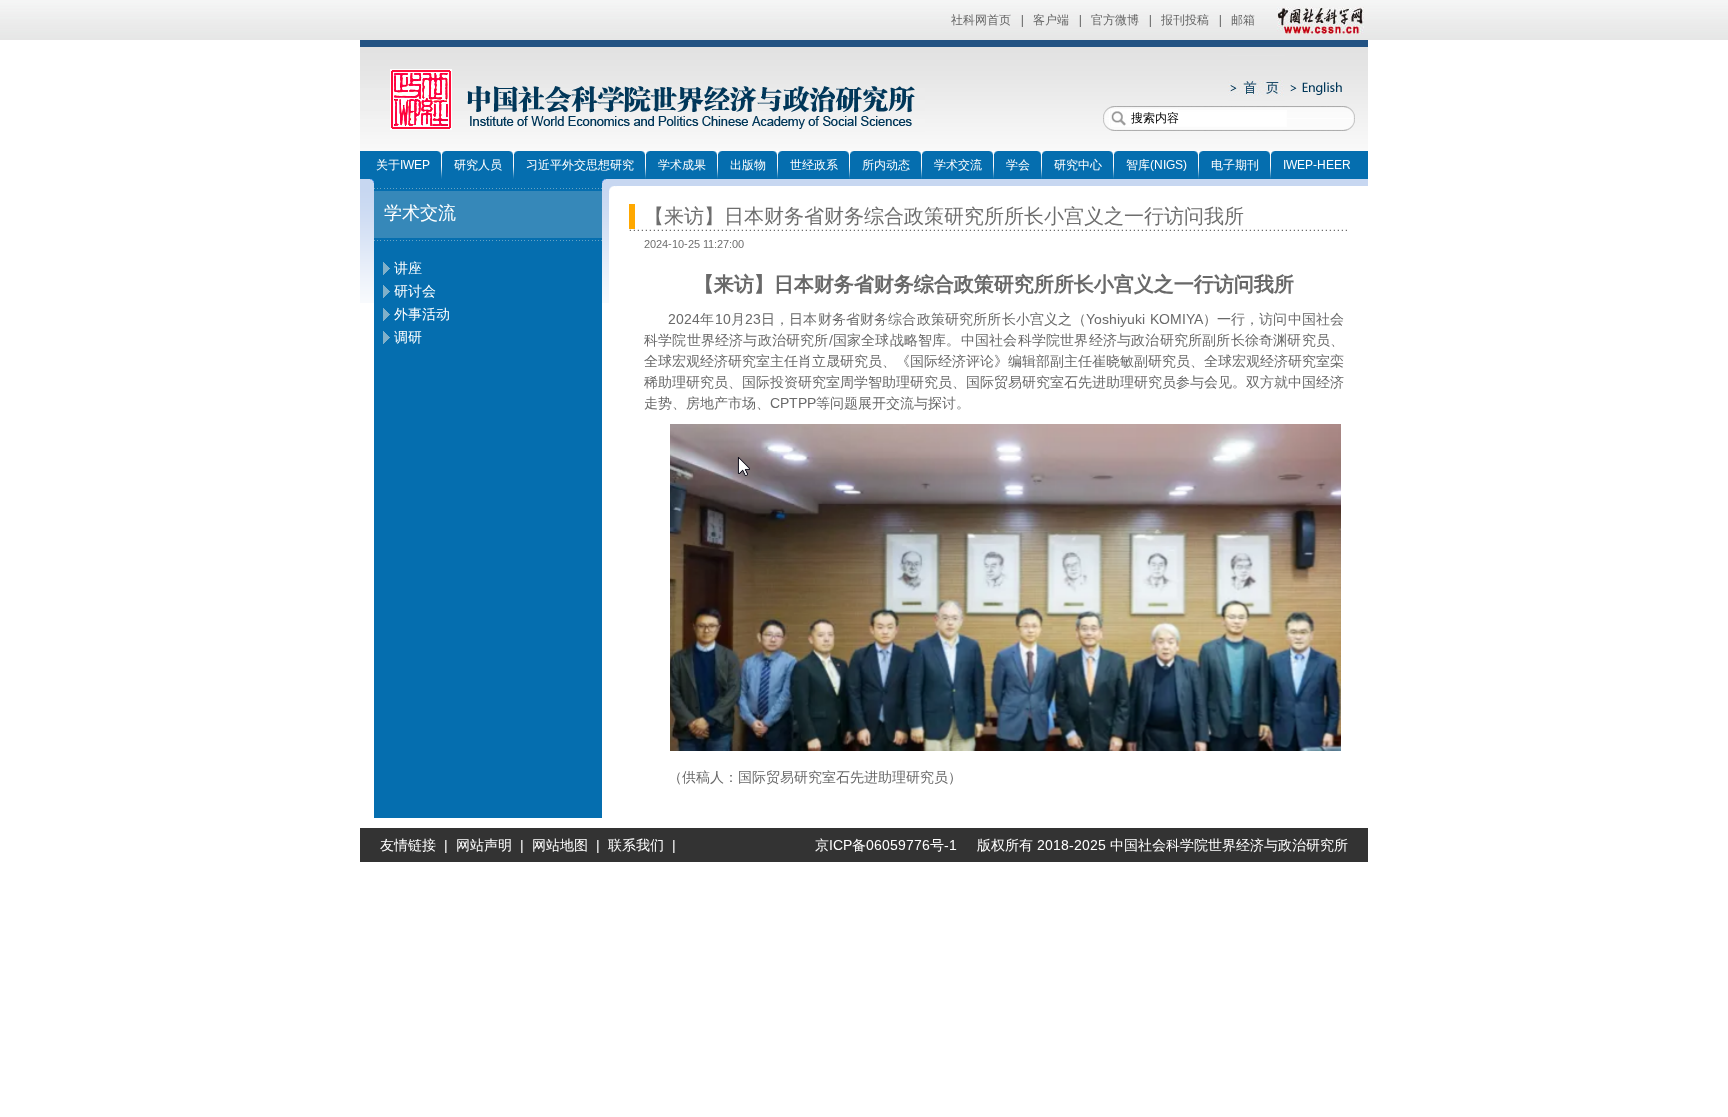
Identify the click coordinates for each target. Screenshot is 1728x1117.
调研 (408, 337)
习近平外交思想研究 (580, 165)
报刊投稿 (1185, 20)
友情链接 (408, 845)
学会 (1018, 165)
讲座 (408, 268)
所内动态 (886, 165)
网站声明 (484, 845)
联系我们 (636, 845)
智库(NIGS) (1156, 165)
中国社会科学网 (1316, 20)
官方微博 (1115, 20)
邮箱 (1243, 20)
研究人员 (478, 165)
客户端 (1051, 20)
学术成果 (682, 165)
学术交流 (958, 165)
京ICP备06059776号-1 (878, 845)
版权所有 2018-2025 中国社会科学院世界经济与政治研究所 (1162, 845)
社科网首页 (981, 20)
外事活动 (422, 314)
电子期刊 (1235, 165)
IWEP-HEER (1317, 165)
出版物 (748, 165)
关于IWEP (403, 165)
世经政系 (814, 165)
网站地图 (560, 845)
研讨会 (415, 291)
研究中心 (1078, 165)
